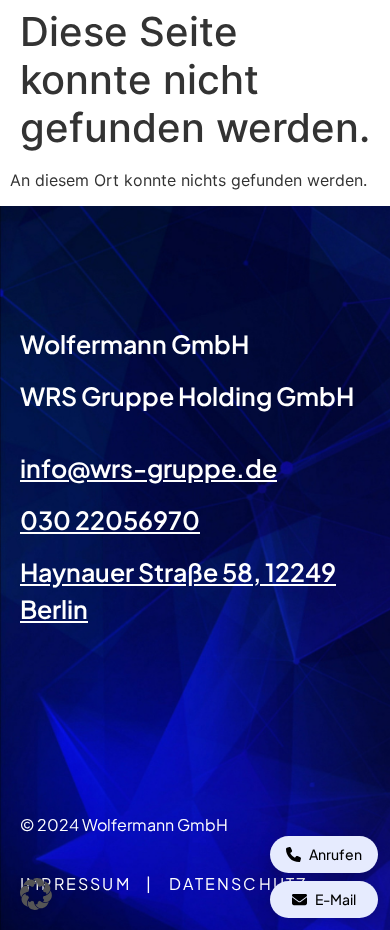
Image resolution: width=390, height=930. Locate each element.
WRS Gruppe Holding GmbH (187, 396)
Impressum (75, 883)
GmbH (208, 344)
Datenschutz (238, 883)
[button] (36, 894)
